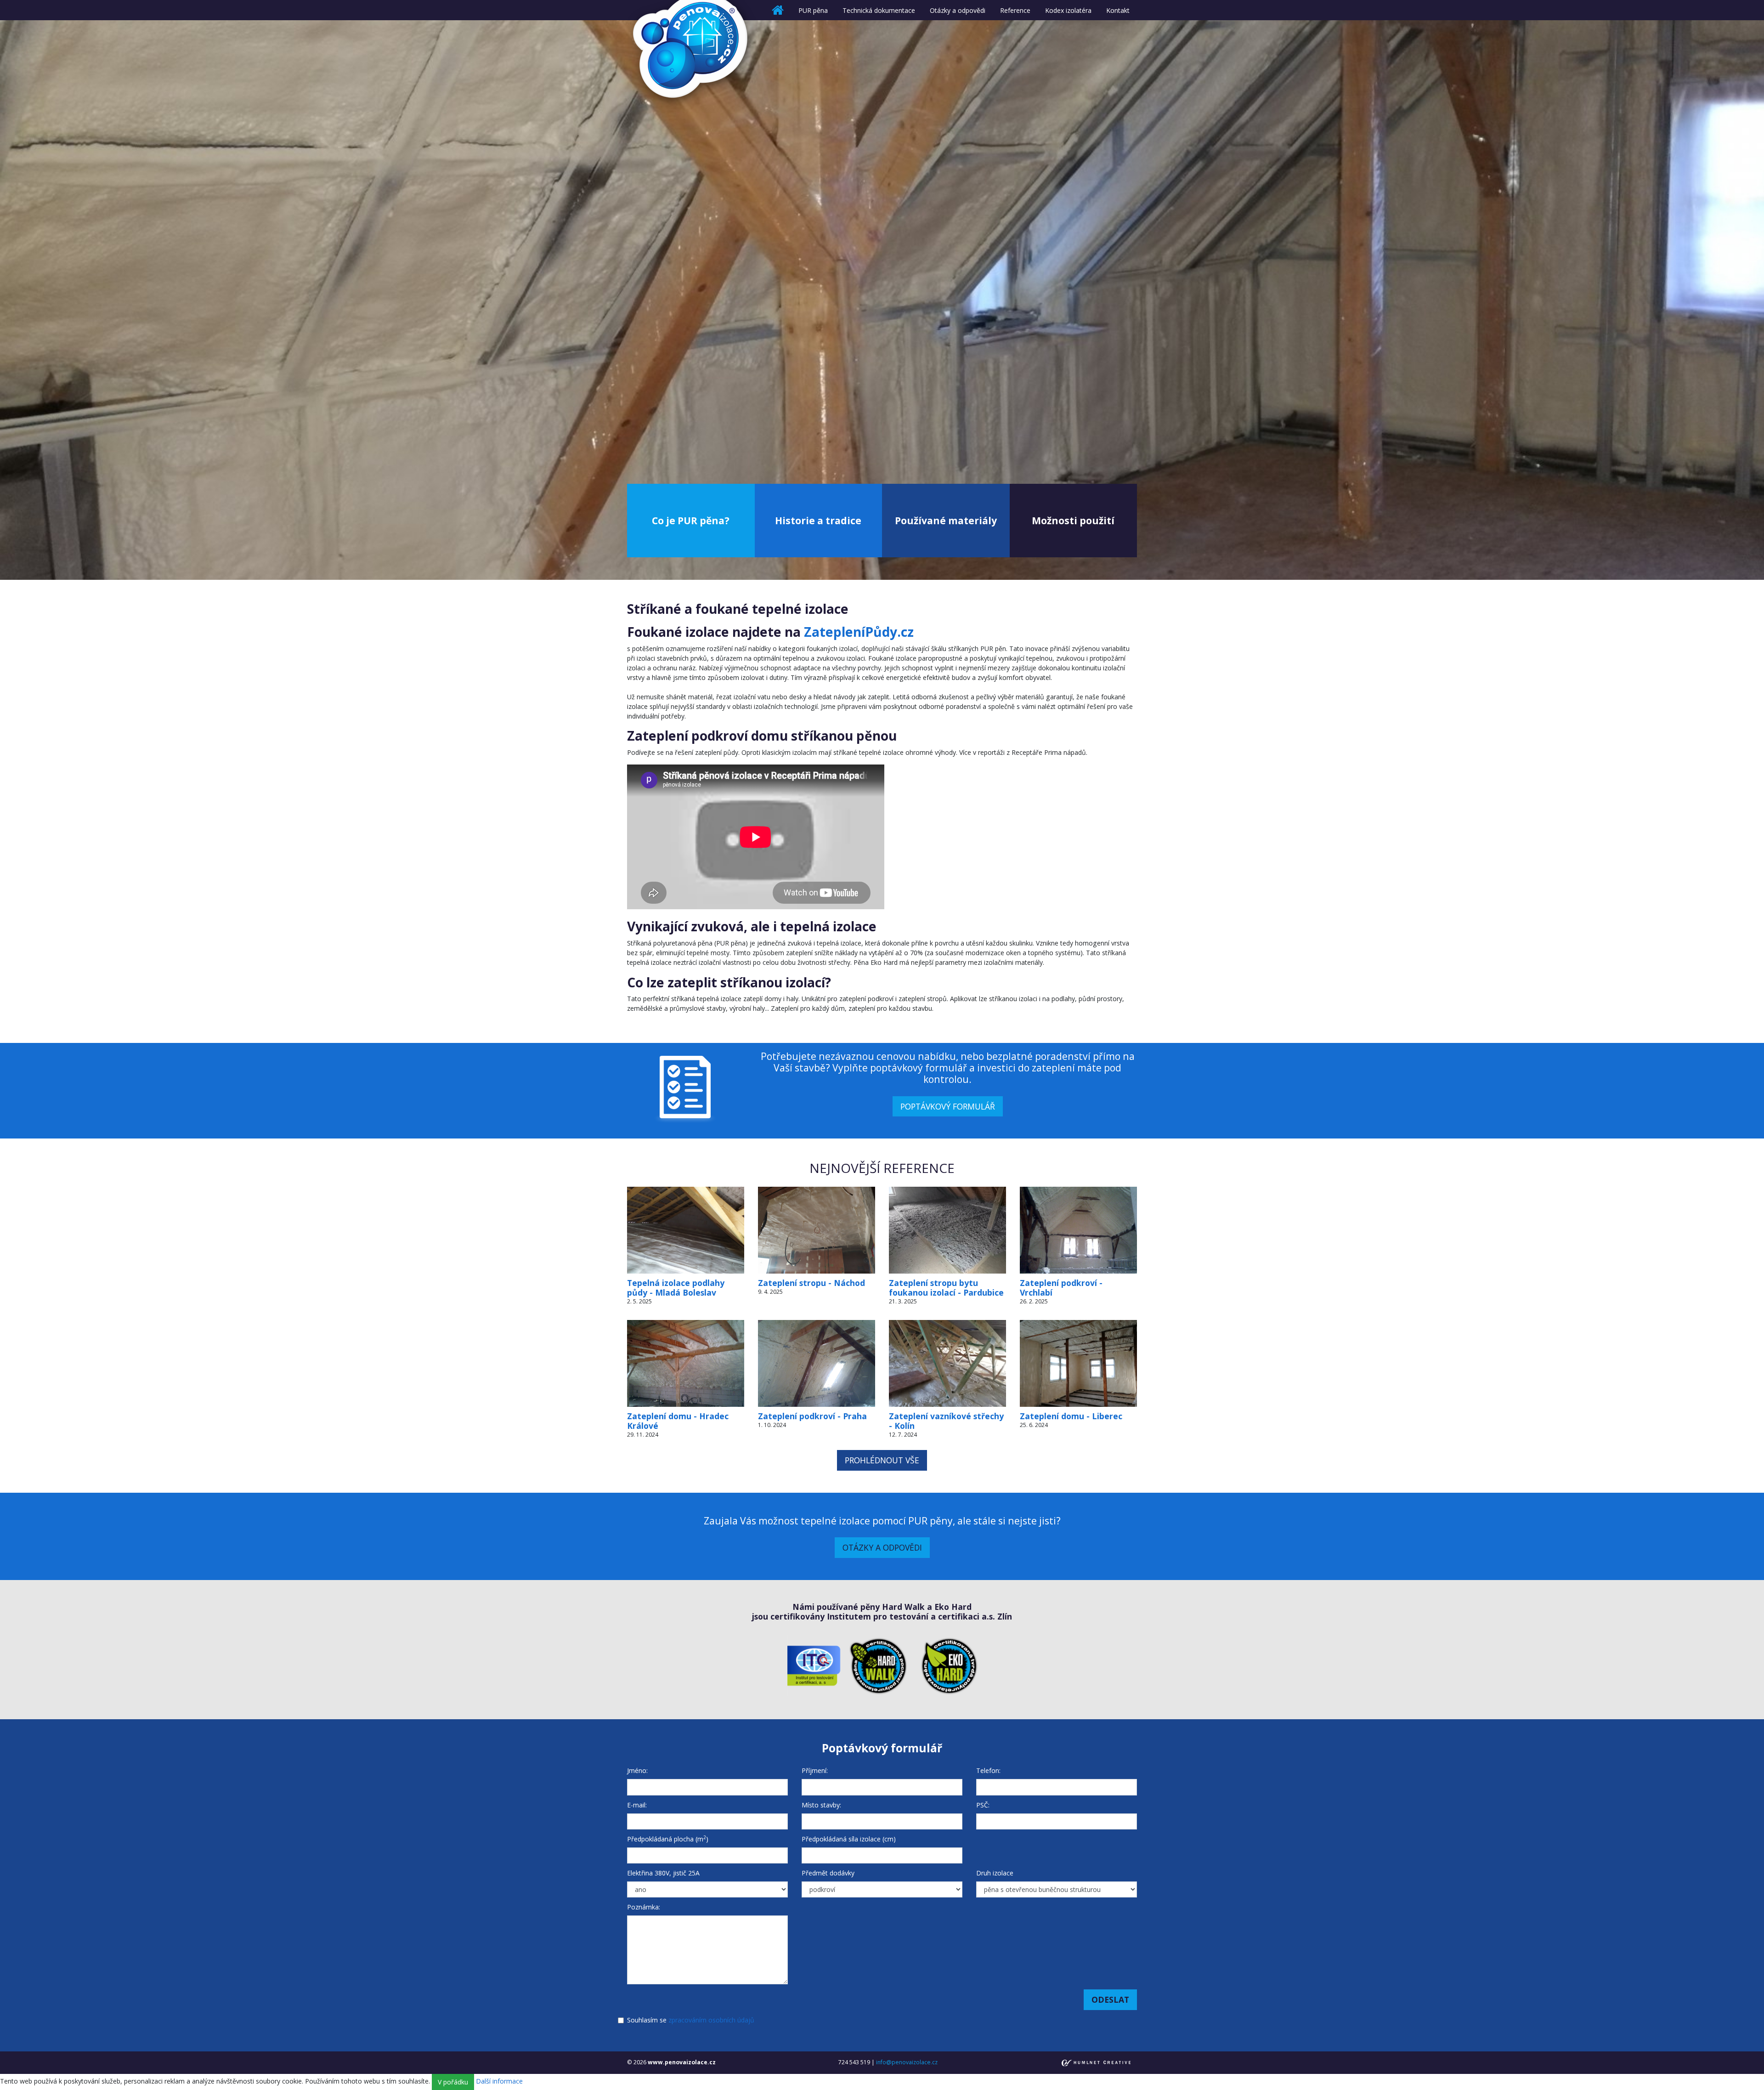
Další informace (499, 2081)
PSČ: (983, 1805)
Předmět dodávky (828, 1873)
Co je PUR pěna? (691, 520)
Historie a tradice (818, 520)
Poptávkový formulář (948, 1106)
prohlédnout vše (882, 1460)
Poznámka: (644, 1907)
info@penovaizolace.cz (907, 2062)
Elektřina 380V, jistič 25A (663, 1873)
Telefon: (988, 1770)
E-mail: (637, 1805)
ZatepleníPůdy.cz (859, 632)
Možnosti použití (1073, 520)
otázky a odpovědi (882, 1547)
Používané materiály (946, 520)
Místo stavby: (821, 1805)
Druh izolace (995, 1873)
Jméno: (637, 1770)
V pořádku (453, 2082)
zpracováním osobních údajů (711, 2020)
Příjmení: (815, 1770)
